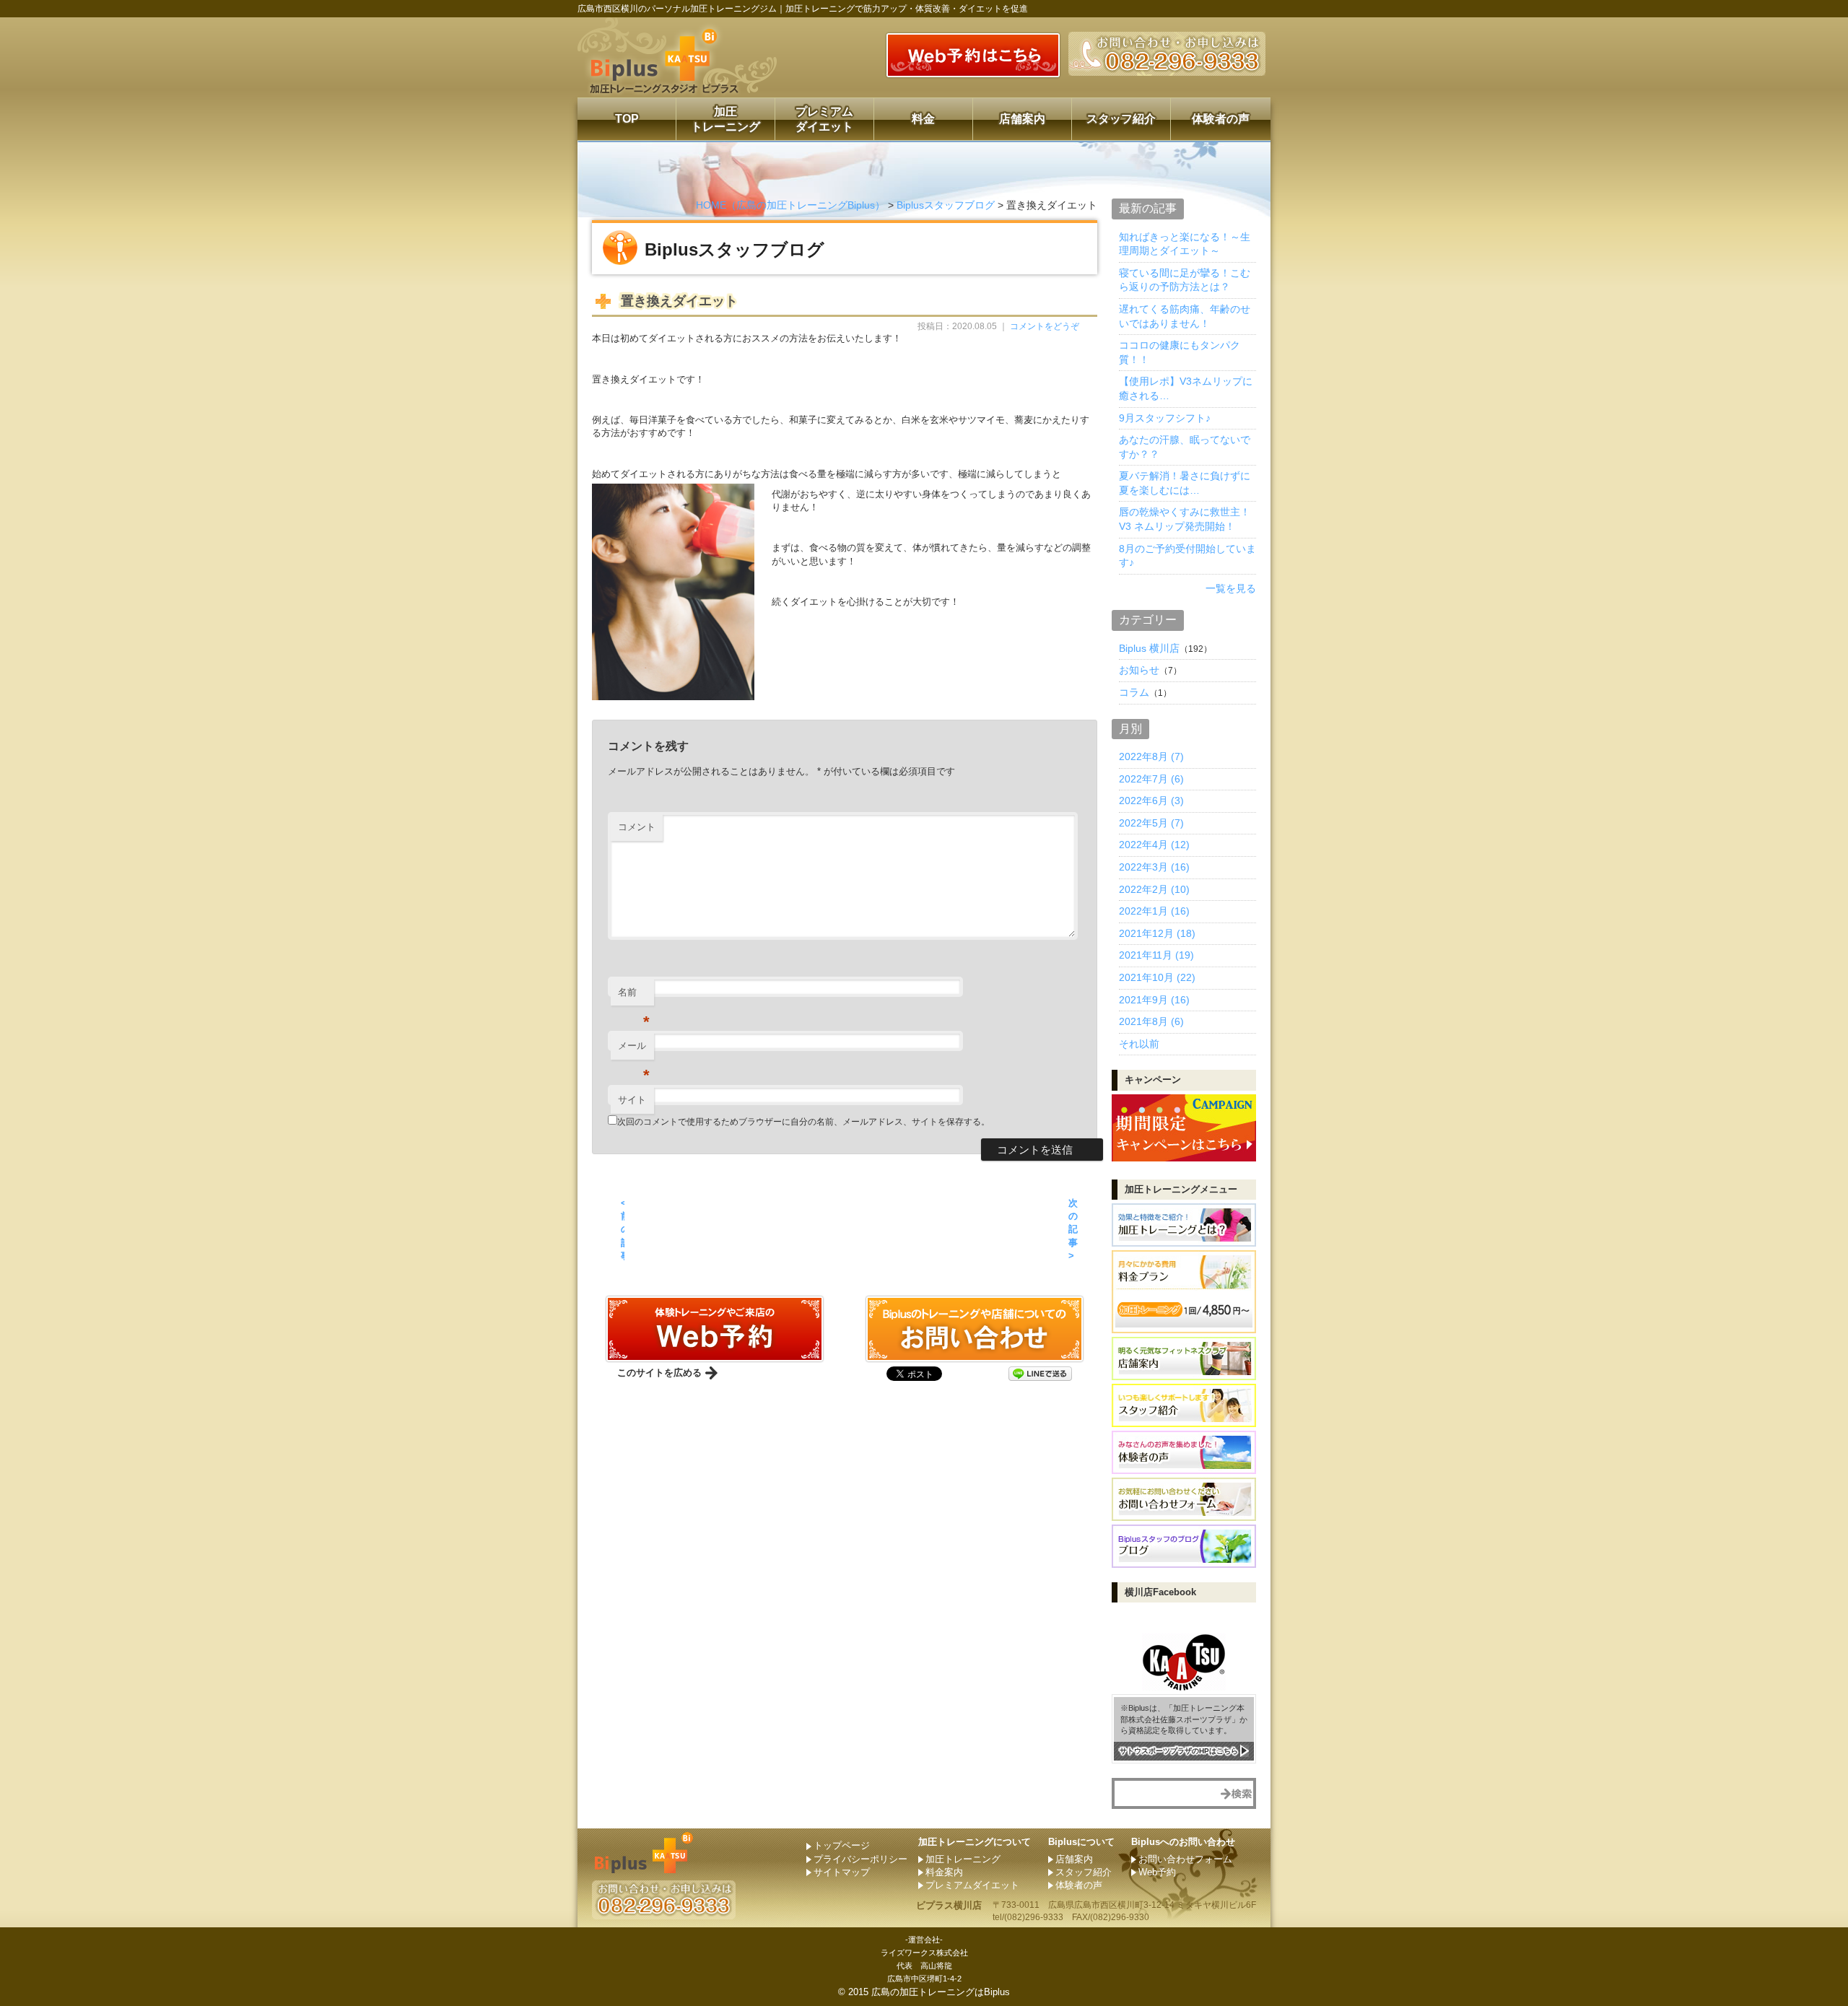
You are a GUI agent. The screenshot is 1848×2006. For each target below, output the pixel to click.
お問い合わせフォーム (1185, 1859)
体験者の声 (1221, 119)
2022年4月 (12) (1154, 845)
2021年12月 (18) (1157, 933)
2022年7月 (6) (1151, 779)
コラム (1134, 692)
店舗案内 (1022, 119)
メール (634, 1050)
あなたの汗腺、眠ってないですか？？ (1185, 447)
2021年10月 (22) (1157, 977)
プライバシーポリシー (860, 1859)
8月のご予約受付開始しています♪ (1187, 556)
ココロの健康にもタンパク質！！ (1180, 352)
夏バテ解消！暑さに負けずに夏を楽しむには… (1185, 483)
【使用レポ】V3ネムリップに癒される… (1186, 388)
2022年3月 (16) (1154, 867)
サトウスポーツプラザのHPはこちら (1179, 1751)
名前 (634, 997)
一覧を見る (1231, 588)
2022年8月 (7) (1151, 756)
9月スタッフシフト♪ (1165, 418)
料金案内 (944, 1872)
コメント (637, 827)
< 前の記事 (623, 1229)
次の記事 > (1073, 1229)
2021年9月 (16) (1154, 1000)
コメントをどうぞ (1045, 326)
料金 (923, 119)
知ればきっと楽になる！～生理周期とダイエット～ (1185, 244)
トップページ (842, 1845)
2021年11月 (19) (1156, 955)
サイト (632, 1100)
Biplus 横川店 (1149, 648)
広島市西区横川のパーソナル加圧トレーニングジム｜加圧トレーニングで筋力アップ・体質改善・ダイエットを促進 (803, 9)
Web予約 (1157, 1872)
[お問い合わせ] (715, 1356)
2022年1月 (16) (1154, 911)
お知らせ (1139, 670)
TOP (627, 119)
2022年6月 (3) (1151, 801)
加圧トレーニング (725, 119)
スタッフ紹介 (1121, 119)
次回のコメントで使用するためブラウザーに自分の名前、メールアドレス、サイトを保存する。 (803, 1122)
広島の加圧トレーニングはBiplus (941, 1992)
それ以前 (1139, 1044)
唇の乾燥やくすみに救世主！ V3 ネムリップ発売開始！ (1185, 519)
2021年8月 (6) (1151, 1021)
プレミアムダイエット (824, 119)
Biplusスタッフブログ (946, 205)
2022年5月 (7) (1151, 823)
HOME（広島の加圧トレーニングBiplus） (790, 205)
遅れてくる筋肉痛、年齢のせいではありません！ (1185, 316)
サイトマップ (842, 1872)
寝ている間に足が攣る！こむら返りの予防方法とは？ (1185, 280)
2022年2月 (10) (1154, 889)
